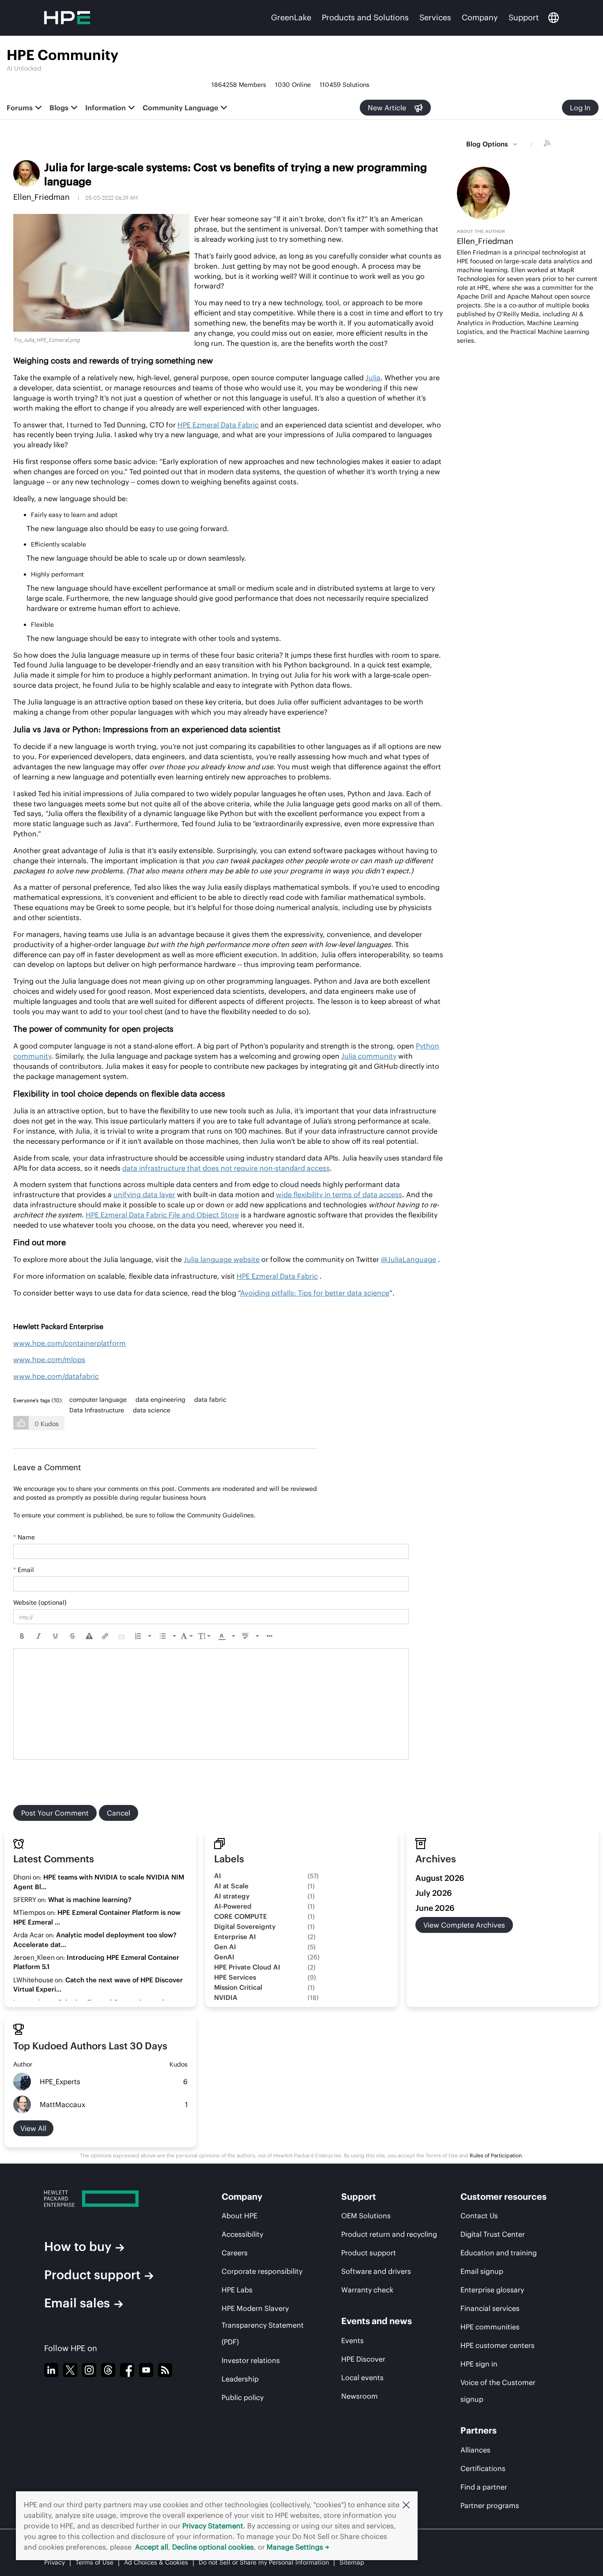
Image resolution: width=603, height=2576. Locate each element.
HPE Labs (237, 2290)
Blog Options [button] (487, 144)
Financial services (490, 2308)
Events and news (377, 2321)
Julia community (369, 1056)
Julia (373, 378)
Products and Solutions (365, 17)
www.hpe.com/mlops (49, 1359)
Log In (580, 108)
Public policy (243, 2397)
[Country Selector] (554, 18)
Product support (92, 2275)
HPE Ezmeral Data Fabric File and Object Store (162, 1215)
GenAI (224, 1957)
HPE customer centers (497, 2345)
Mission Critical (238, 1987)
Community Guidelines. (221, 1515)
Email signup (482, 2271)
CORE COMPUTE (241, 1916)
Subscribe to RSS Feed (548, 144)
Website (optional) (40, 1603)
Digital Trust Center (493, 2234)
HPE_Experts (60, 2082)
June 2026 (435, 1908)
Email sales (77, 2303)
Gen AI (225, 1947)
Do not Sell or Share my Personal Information (264, 2562)
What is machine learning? (90, 1900)
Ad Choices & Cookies (156, 2562)
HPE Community (62, 55)
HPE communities (490, 2327)
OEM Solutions (366, 2216)
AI (218, 1876)
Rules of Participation (496, 2155)
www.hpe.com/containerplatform (70, 1343)
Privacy (55, 2562)
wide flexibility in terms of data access (339, 1194)
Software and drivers (376, 2271)
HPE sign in (479, 2364)
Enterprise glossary (492, 2290)
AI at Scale (231, 1886)
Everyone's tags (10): (38, 1400)
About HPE (239, 2216)
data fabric (210, 1400)
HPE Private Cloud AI (247, 1967)
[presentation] (22, 1636)
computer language (98, 1400)
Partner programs (490, 2505)
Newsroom (360, 2396)
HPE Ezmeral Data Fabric (218, 425)
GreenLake (291, 17)
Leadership (240, 2379)
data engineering (160, 1400)
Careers (235, 2253)
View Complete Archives (464, 1925)
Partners (479, 2430)
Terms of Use (94, 2562)
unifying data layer (144, 1194)
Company (480, 17)
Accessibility (242, 2234)
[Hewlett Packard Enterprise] (116, 2199)
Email (24, 1570)
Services (435, 17)
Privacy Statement (213, 2526)
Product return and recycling (389, 2234)
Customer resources (503, 2196)
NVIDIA (226, 1998)
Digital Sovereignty (245, 1926)
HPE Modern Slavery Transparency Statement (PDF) (263, 2325)
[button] (406, 2505)
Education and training (499, 2253)
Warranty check (367, 2290)
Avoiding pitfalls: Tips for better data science (315, 1293)
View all (33, 2128)
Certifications (483, 2468)
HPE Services (235, 1977)
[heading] (40, 1400)
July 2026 (434, 1893)
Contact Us (479, 2216)
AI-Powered (233, 1906)
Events (352, 2340)
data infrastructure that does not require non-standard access (226, 1168)
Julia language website (222, 1259)
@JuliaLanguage (409, 1259)
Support (524, 17)
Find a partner (484, 2487)
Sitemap (352, 2562)
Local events (362, 2378)
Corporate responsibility (262, 2271)
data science (152, 1410)
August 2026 (440, 1878)
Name (24, 1537)
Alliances (475, 2450)
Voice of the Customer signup (498, 2391)
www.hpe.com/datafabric (56, 1376)
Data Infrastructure (97, 1410)
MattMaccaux (62, 2104)
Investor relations (251, 2360)
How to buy (78, 2247)
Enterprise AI (235, 1937)
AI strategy (232, 1896)
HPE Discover (363, 2359)
